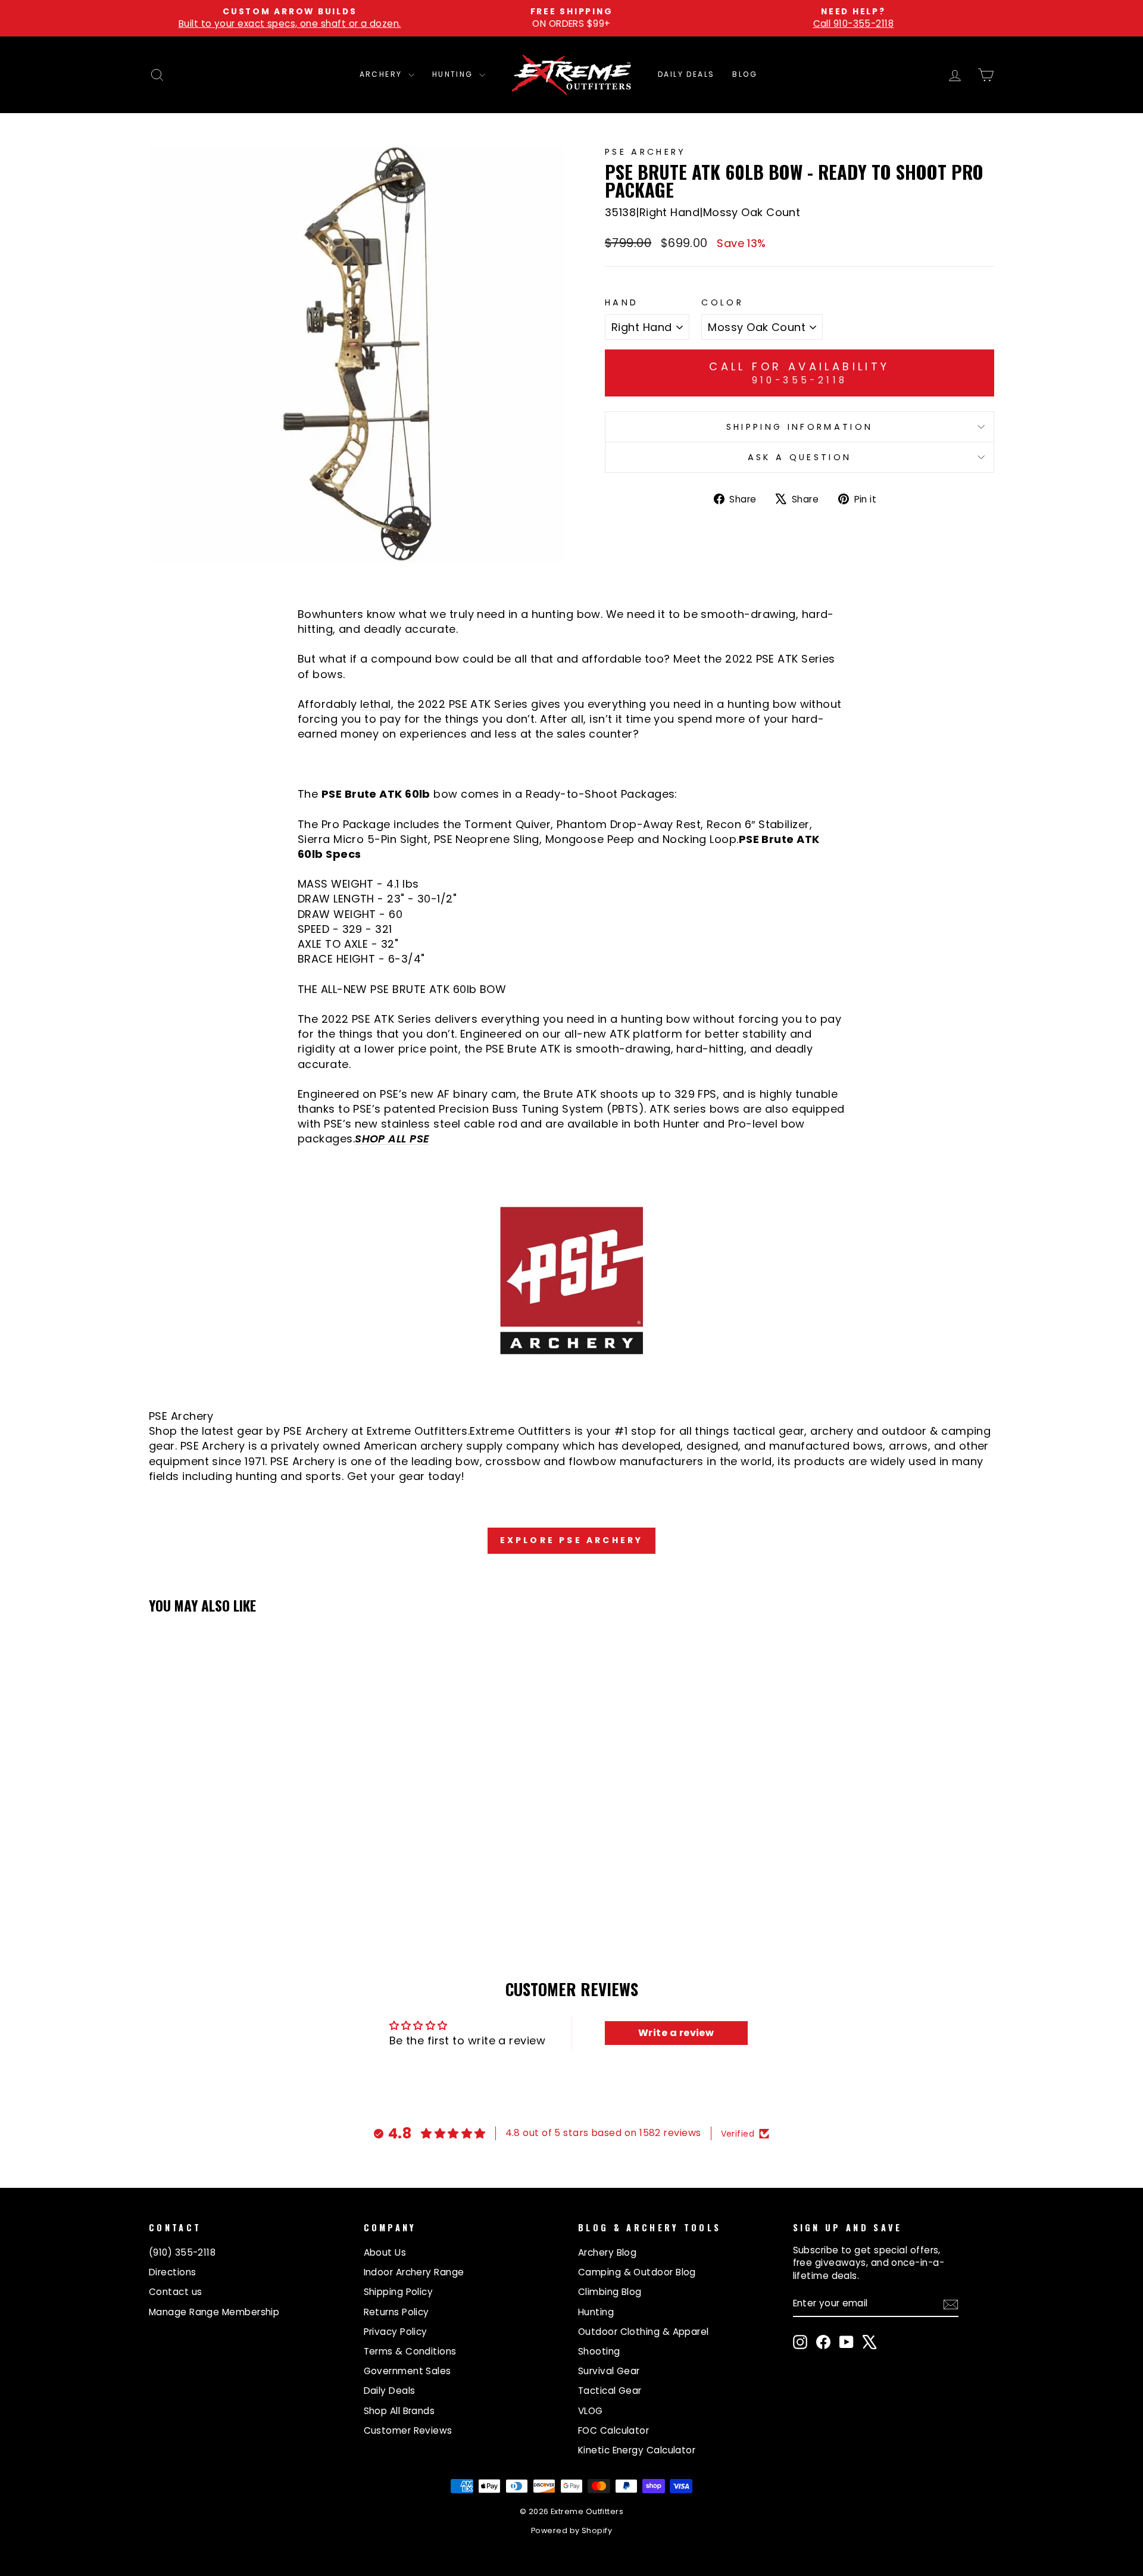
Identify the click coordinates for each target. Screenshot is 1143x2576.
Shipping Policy (399, 2292)
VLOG (591, 2411)
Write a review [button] (676, 2033)
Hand (622, 302)
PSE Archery (646, 152)
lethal (376, 704)
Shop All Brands (399, 2411)
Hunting (454, 74)
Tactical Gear (610, 2391)
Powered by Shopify (571, 2530)
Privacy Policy (396, 2332)
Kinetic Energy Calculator (637, 2450)
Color (722, 302)
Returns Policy (396, 2312)
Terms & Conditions (410, 2351)
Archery (382, 74)
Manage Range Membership (214, 2312)
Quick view (250, 1830)
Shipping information (800, 427)
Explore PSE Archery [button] (572, 1540)
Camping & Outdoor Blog (637, 2272)
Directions (173, 2272)
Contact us (176, 2292)
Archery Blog (607, 2252)
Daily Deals (686, 74)
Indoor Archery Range (414, 2272)
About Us (385, 2252)
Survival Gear (609, 2371)
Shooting (599, 2351)
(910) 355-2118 (182, 2252)
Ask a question (800, 457)
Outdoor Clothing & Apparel (644, 2332)
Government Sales (407, 2371)
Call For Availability (799, 373)
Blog (745, 74)
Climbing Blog (610, 2292)
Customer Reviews (408, 2430)
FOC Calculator (613, 2430)
